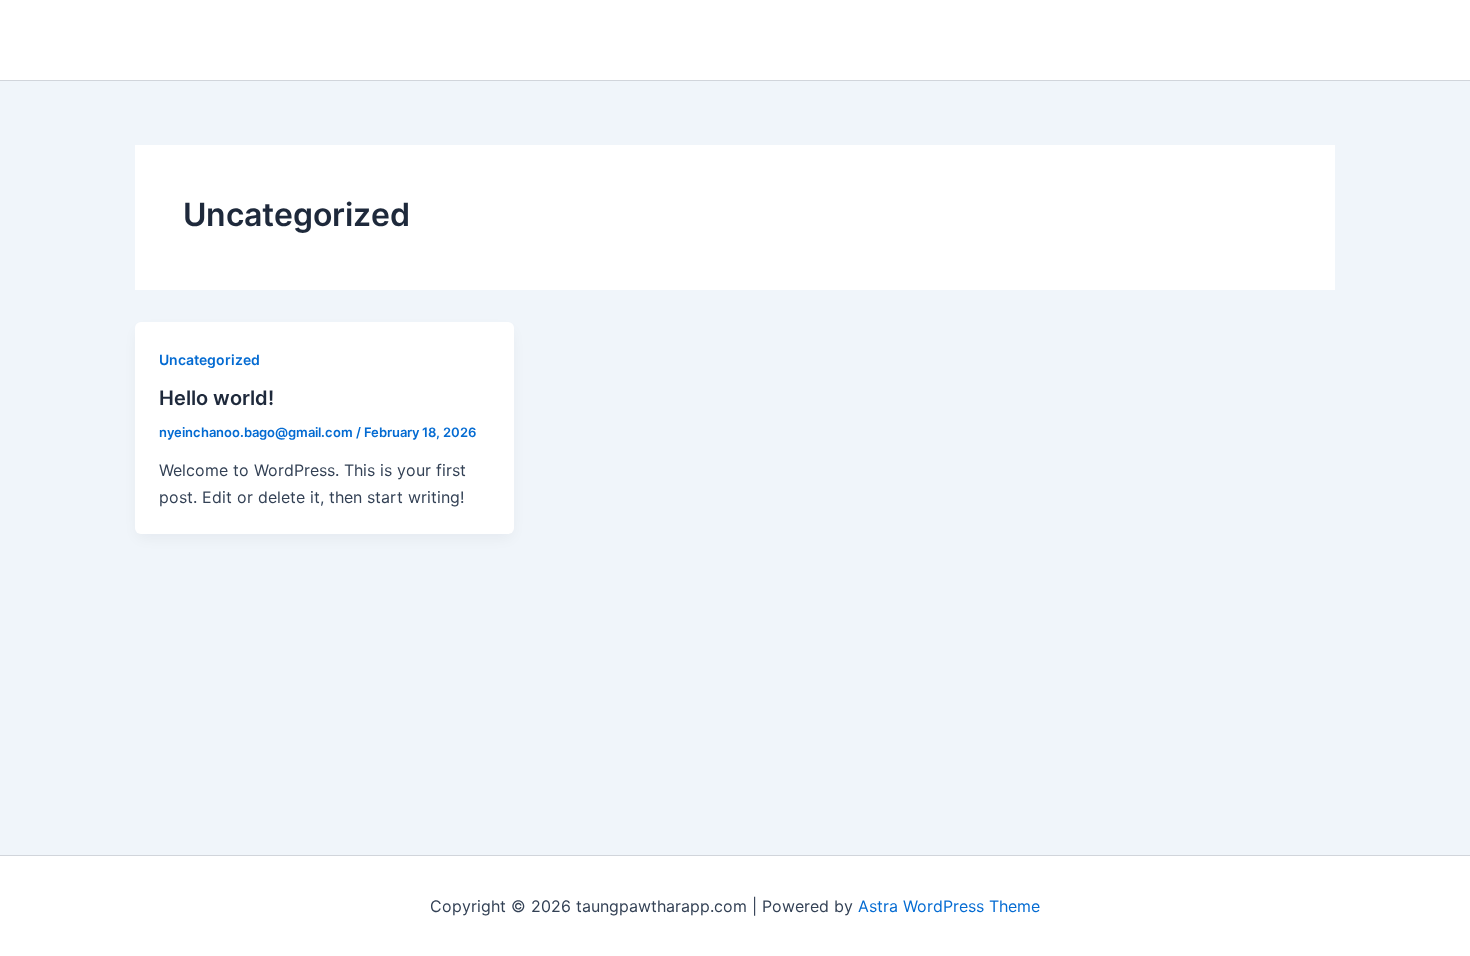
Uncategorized (209, 359)
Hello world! (216, 398)
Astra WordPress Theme (949, 906)
